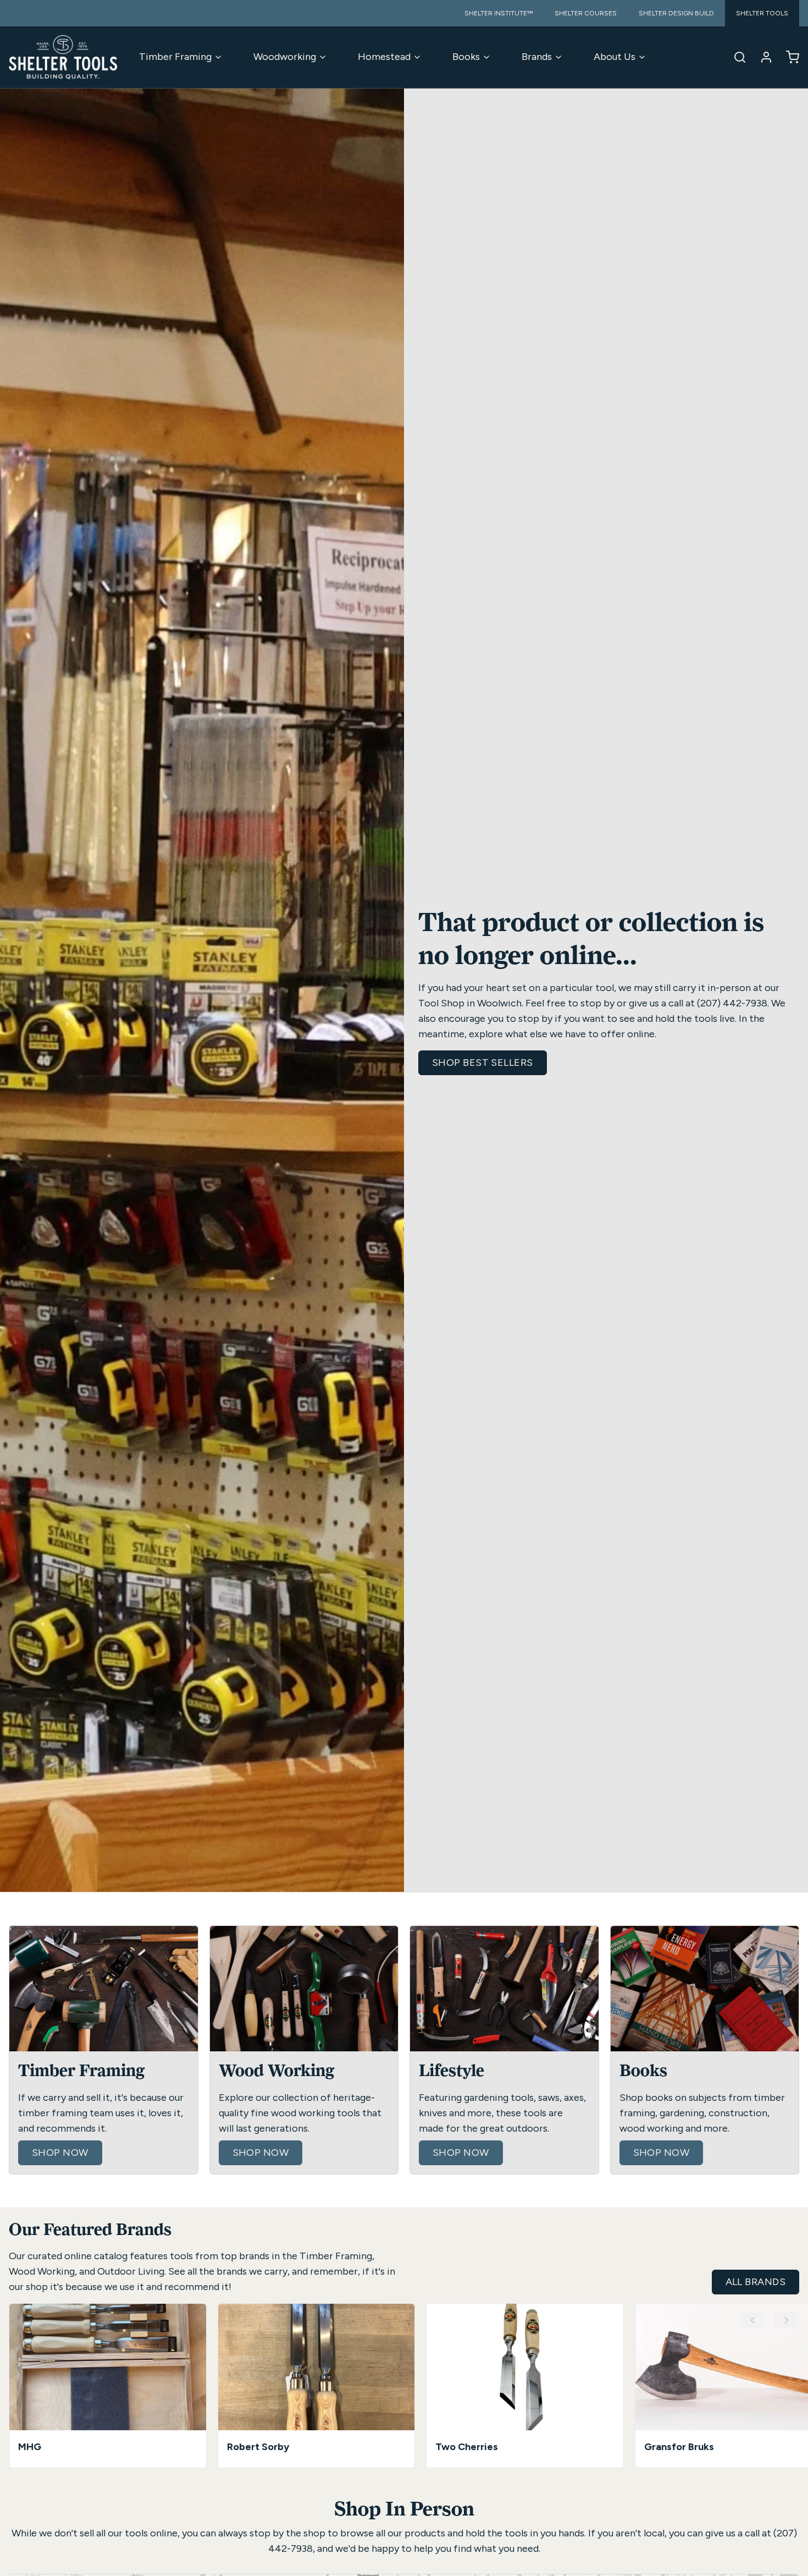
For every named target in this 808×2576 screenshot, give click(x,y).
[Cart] (788, 57)
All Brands (756, 2282)
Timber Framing (175, 57)
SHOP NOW (60, 2153)
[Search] (735, 57)
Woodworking (285, 57)
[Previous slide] (752, 2320)
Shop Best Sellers (483, 1063)
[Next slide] (787, 2320)
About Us (615, 57)
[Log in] (762, 57)
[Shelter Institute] (63, 57)
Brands (537, 57)
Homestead (384, 57)
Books (466, 57)
